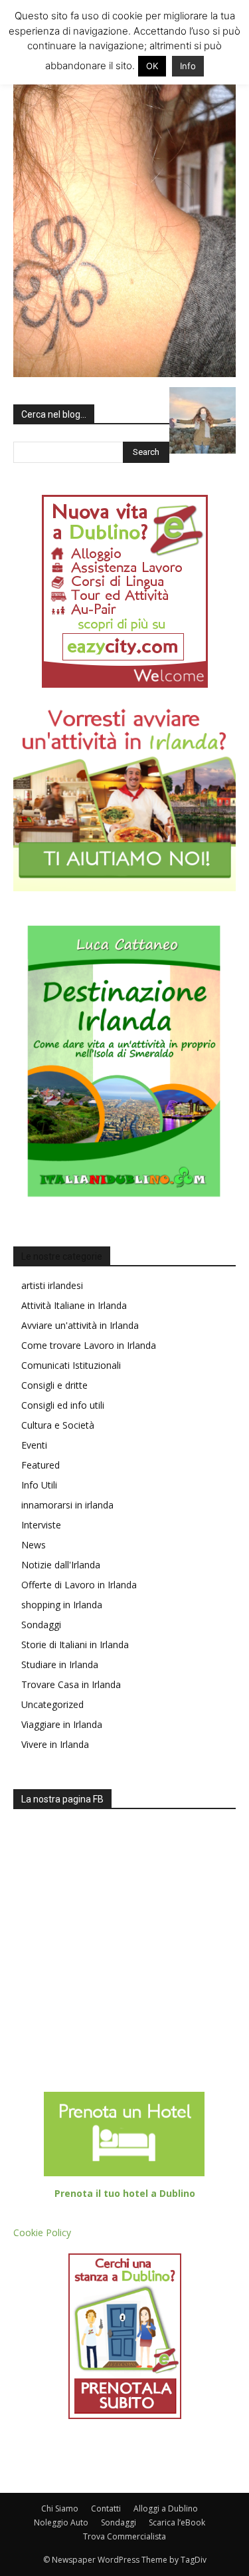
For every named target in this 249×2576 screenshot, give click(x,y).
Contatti (106, 2508)
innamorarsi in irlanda (67, 1505)
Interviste (41, 1525)
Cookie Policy (42, 2232)
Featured (41, 1465)
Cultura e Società (58, 1425)
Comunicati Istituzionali (71, 1365)
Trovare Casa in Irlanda (71, 1684)
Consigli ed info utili (63, 1405)
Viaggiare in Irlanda (62, 1724)
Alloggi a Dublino (166, 2508)
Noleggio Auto (61, 2522)
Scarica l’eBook (177, 2522)
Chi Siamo (60, 2508)
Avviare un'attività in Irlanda (80, 1325)
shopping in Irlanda (62, 1605)
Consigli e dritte (54, 1385)
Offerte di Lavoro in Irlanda (79, 1585)
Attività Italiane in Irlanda (74, 1305)
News (34, 1545)
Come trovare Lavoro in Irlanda (89, 1345)
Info (188, 66)
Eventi (34, 1445)
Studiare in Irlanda (60, 1664)
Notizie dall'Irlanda (61, 1565)
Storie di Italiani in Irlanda (75, 1645)
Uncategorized (52, 1704)
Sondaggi (41, 1625)
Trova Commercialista (124, 2536)
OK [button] (152, 66)
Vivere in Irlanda (55, 1744)
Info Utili (39, 1485)
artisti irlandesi (52, 1285)
